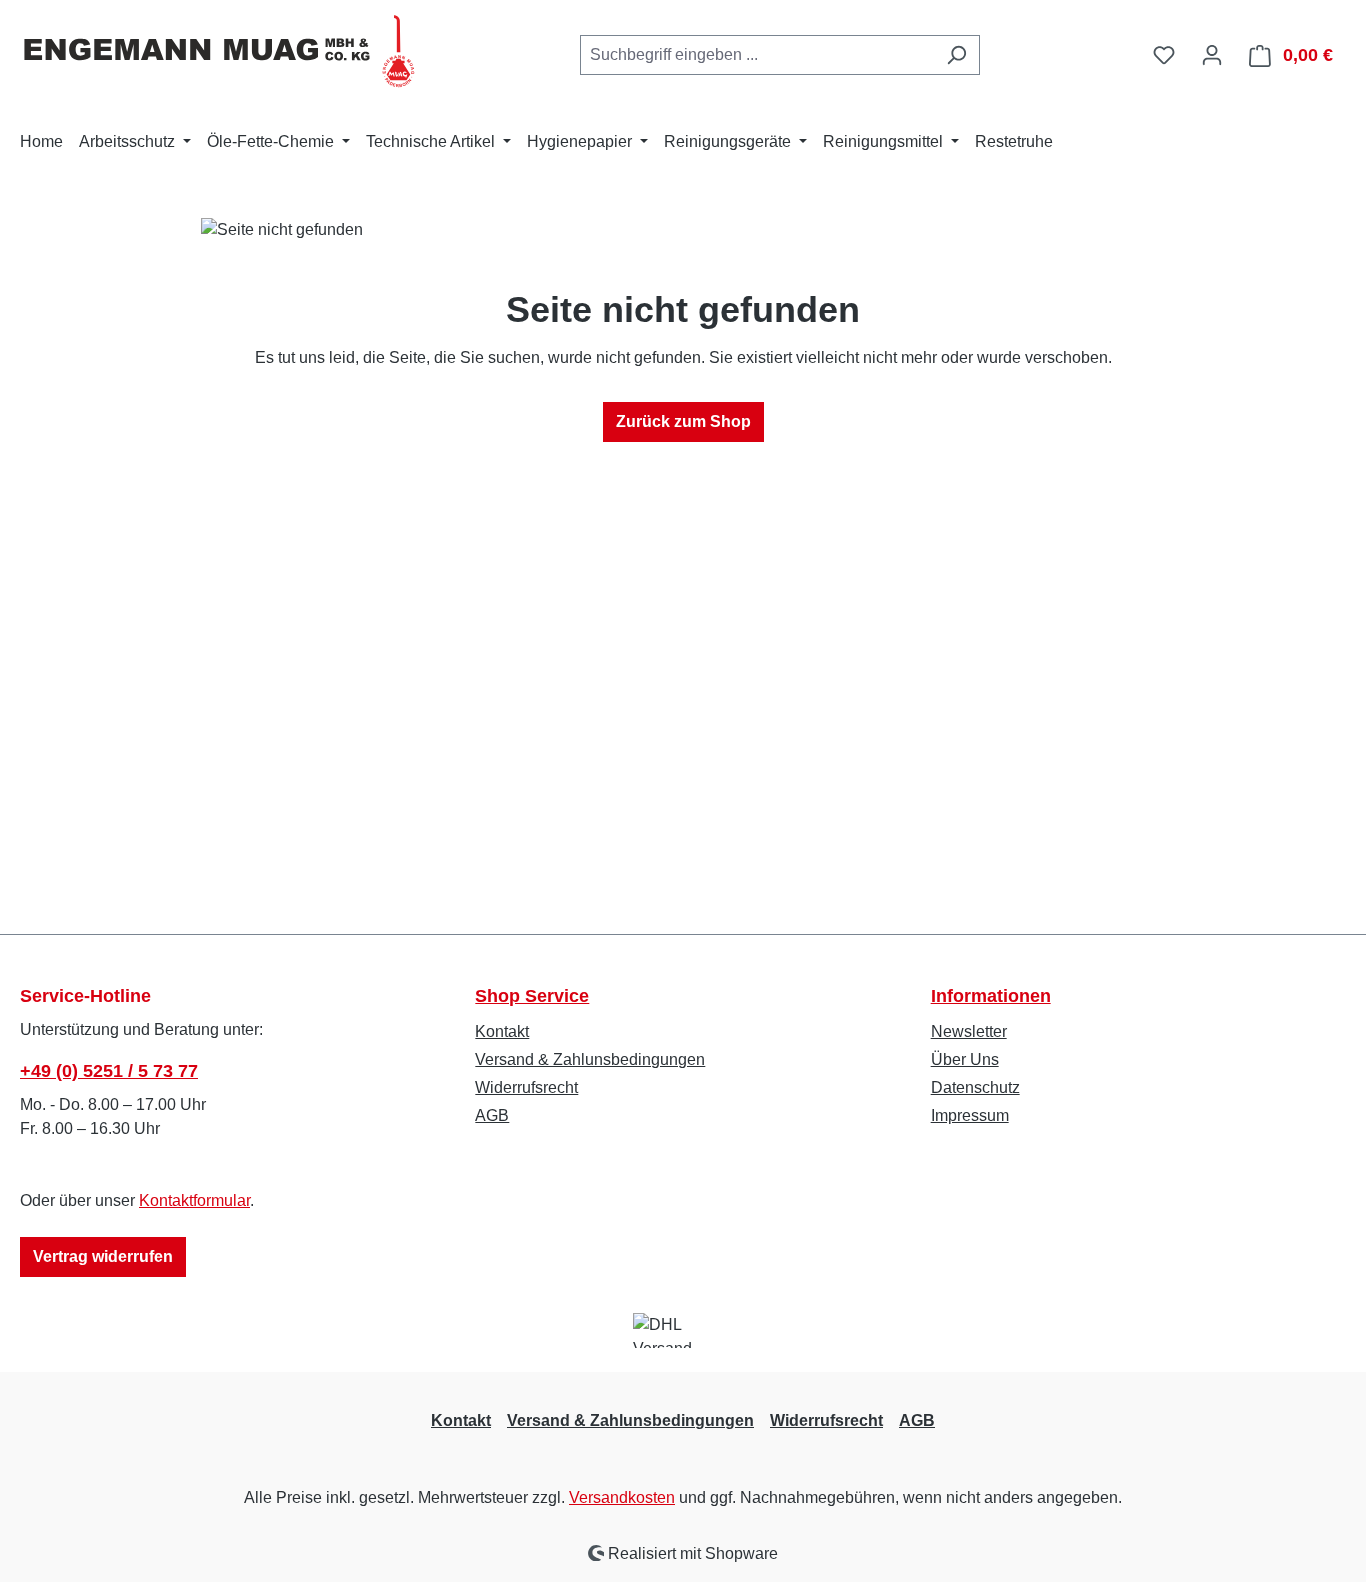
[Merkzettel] (1164, 55)
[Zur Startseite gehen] (220, 51)
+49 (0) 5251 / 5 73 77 (109, 1071)
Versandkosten (622, 1497)
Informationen (991, 996)
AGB (492, 1115)
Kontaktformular (194, 1200)
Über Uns (965, 1059)
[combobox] (757, 55)
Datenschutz (975, 1087)
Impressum (970, 1115)
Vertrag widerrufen (103, 1256)
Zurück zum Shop (683, 421)
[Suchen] (956, 55)
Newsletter (969, 1031)
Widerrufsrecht (526, 1087)
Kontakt (502, 1031)
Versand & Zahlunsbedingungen (590, 1059)
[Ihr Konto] (1212, 55)
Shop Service (532, 996)
